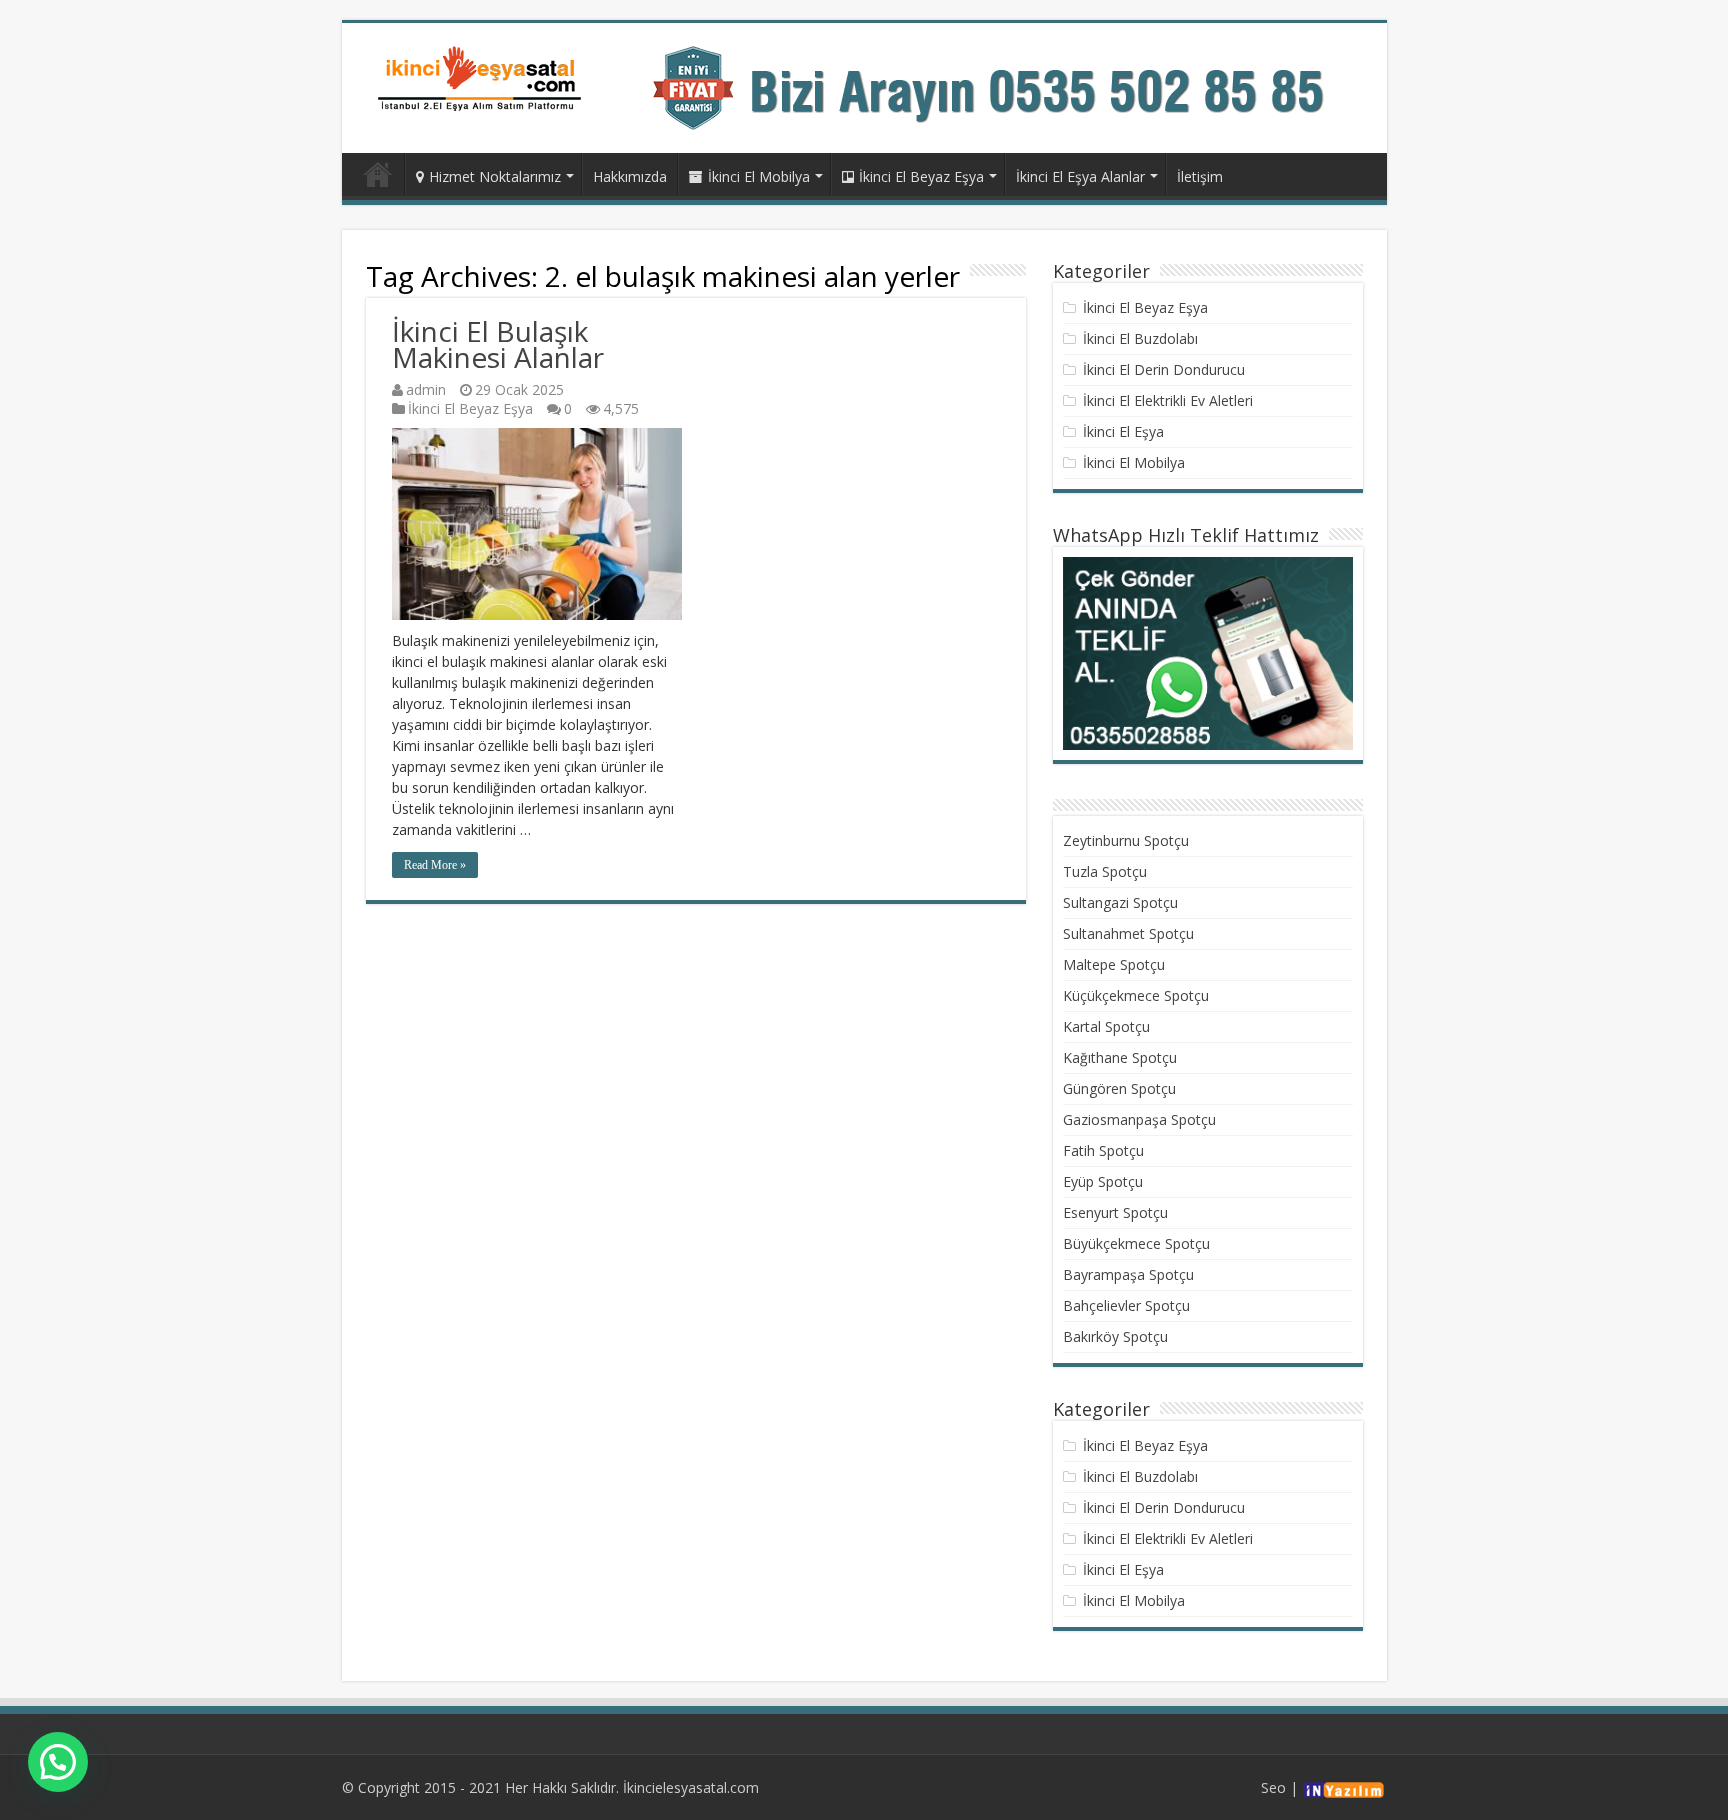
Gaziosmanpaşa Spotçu (1139, 1119)
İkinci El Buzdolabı (1140, 338)
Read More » (435, 865)
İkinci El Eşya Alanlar (1080, 176)
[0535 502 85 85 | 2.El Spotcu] (482, 77)
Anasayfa (378, 174)
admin (426, 389)
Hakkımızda (630, 176)
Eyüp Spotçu (1103, 1181)
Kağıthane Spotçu (1120, 1057)
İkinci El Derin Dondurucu (1164, 369)
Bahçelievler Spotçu (1126, 1305)
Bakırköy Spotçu (1115, 1336)
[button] (58, 1762)
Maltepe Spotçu (1114, 964)
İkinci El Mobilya (759, 176)
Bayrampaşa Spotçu (1128, 1274)
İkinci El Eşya (1123, 431)
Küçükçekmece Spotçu (1136, 995)
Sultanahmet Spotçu (1128, 933)
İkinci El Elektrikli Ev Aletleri (1168, 400)
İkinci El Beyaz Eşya (921, 176)
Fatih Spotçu (1103, 1150)
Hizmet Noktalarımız (495, 176)
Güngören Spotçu (1119, 1088)
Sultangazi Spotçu (1120, 902)
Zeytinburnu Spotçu (1126, 840)
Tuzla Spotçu (1105, 871)
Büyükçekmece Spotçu (1136, 1243)
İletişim (1200, 176)
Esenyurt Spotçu (1115, 1212)
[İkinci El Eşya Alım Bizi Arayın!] (1008, 86)
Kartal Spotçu (1106, 1026)
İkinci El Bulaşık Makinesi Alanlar (498, 344)
